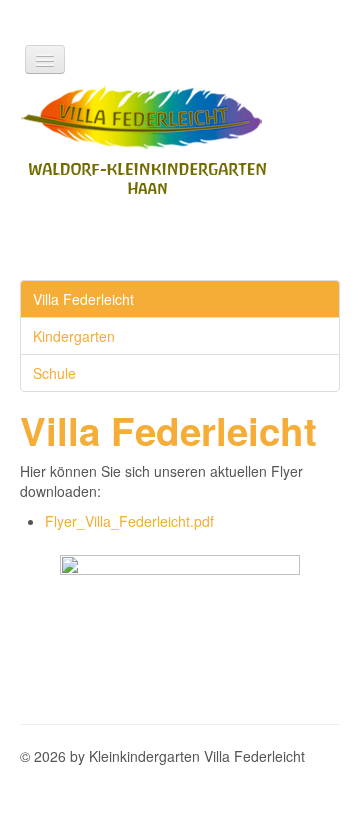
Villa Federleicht (83, 299)
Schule (54, 373)
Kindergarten (74, 336)
